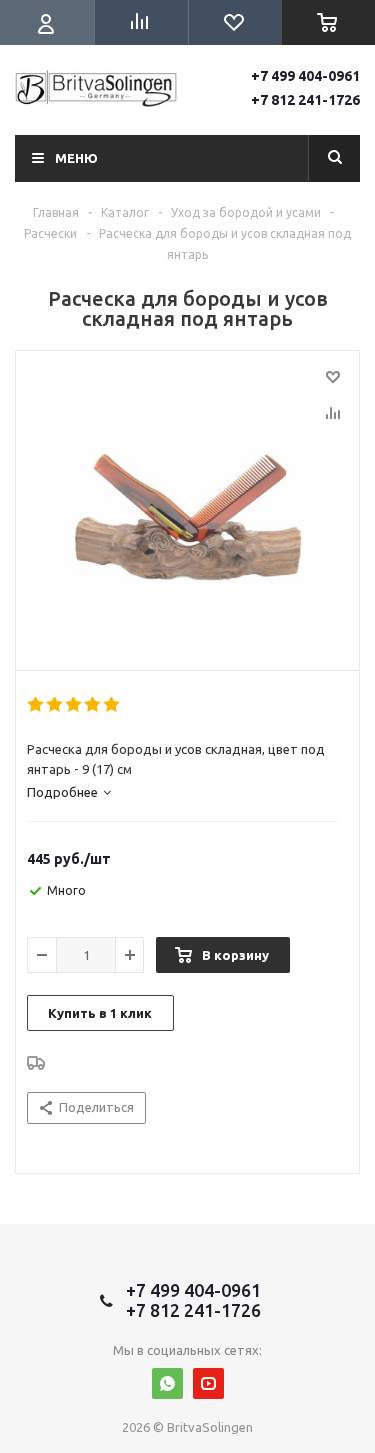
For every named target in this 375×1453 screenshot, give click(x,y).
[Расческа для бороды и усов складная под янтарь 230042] (187, 506)
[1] (36, 705)
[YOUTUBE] (208, 1383)
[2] (55, 705)
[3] (74, 705)
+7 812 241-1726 (305, 100)
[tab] (69, 792)
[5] (112, 705)
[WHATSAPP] (167, 1383)
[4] (93, 705)
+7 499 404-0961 (305, 76)
